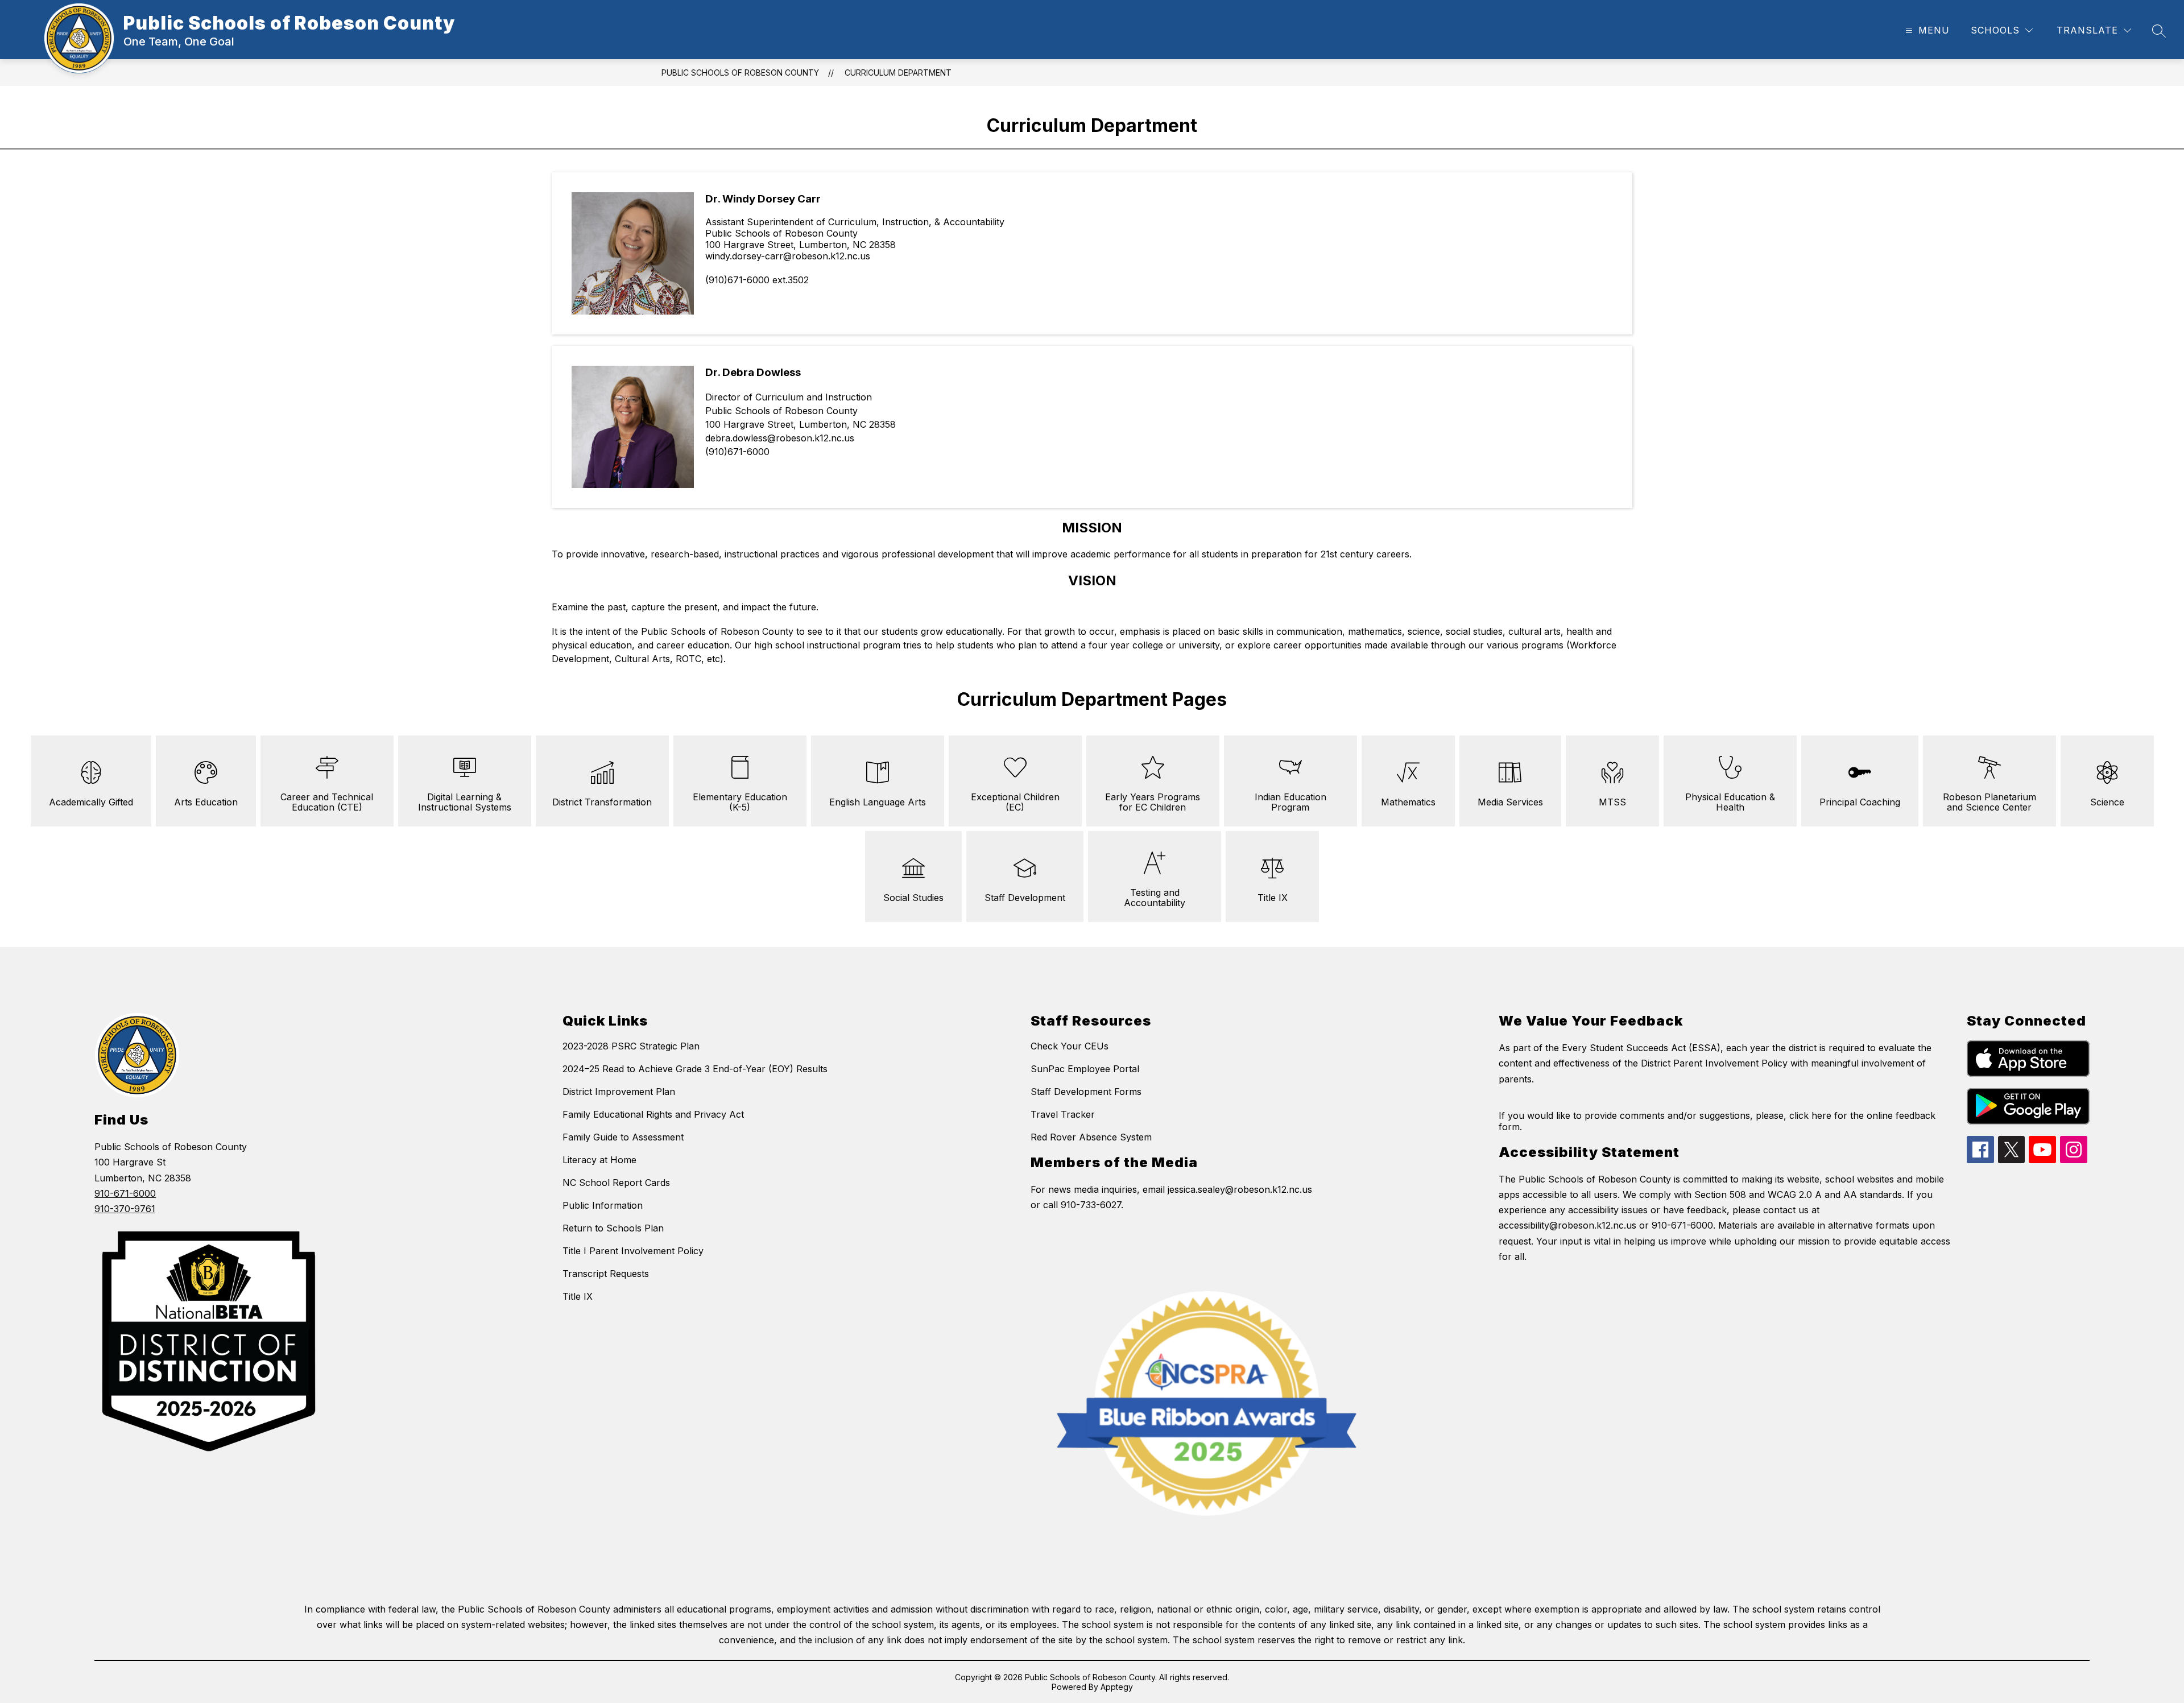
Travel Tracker (1063, 1114)
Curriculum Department (898, 73)
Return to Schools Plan (613, 1228)
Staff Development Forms (1086, 1092)
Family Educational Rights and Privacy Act (653, 1114)
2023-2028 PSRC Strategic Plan (631, 1046)
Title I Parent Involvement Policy (633, 1251)
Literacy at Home (599, 1160)
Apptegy (1117, 1687)
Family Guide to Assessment (623, 1137)
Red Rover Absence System (1091, 1137)
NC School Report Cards (616, 1183)
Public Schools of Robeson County (740, 73)
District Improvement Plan (619, 1092)
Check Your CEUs (1070, 1046)
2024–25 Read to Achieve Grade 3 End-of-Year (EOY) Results (695, 1069)
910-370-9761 (125, 1209)
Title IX (578, 1296)
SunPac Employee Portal (1085, 1069)
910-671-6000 (125, 1193)
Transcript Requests (606, 1274)
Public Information (603, 1205)
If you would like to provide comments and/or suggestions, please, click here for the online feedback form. (1717, 1121)
